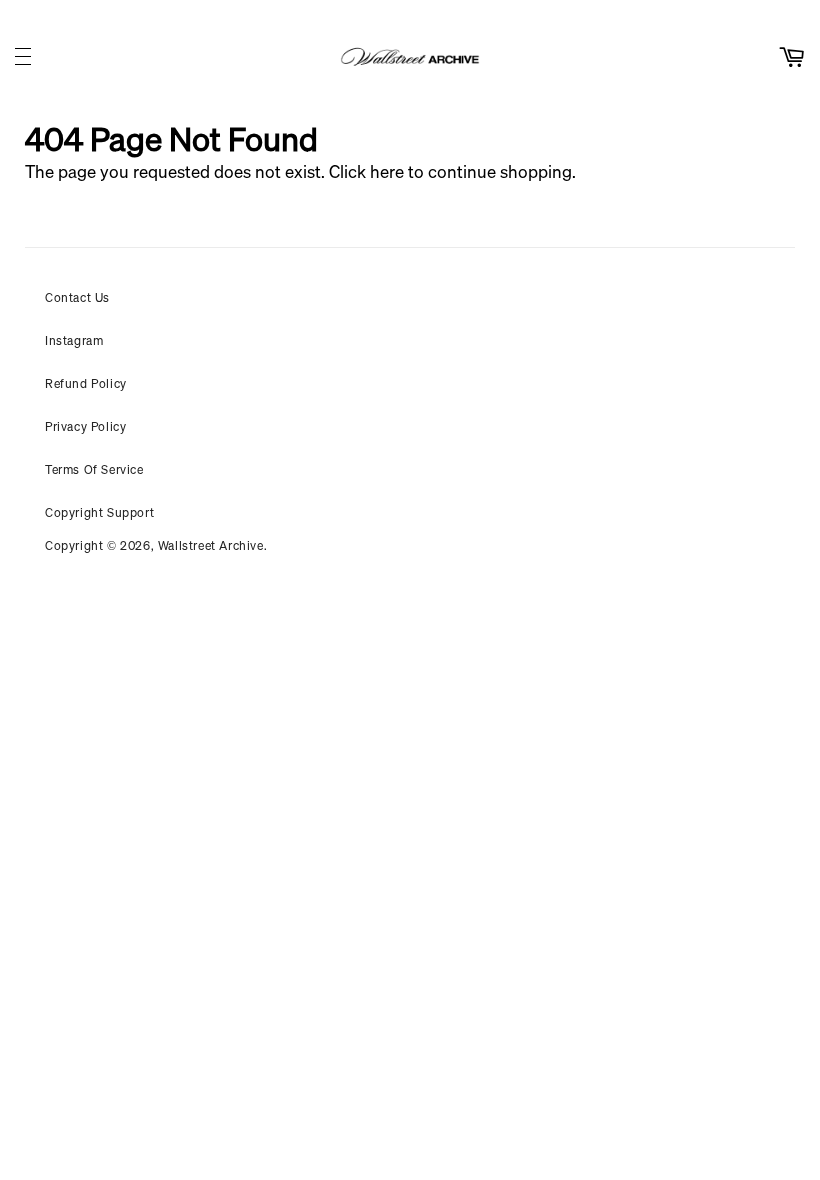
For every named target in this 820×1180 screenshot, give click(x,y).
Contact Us (77, 297)
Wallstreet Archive (211, 545)
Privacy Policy (85, 426)
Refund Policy (86, 383)
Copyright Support (99, 512)
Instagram (74, 340)
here (387, 171)
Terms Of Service (94, 469)
